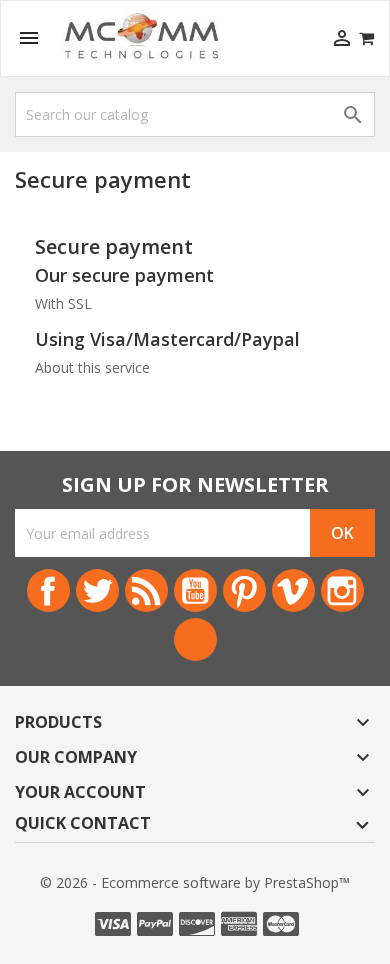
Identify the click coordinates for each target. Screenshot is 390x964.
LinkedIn (195, 639)
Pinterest (244, 590)
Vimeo (293, 590)
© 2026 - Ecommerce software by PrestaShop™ (195, 882)
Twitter (97, 590)
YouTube (195, 590)
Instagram (342, 590)
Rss (146, 590)
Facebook (48, 590)
